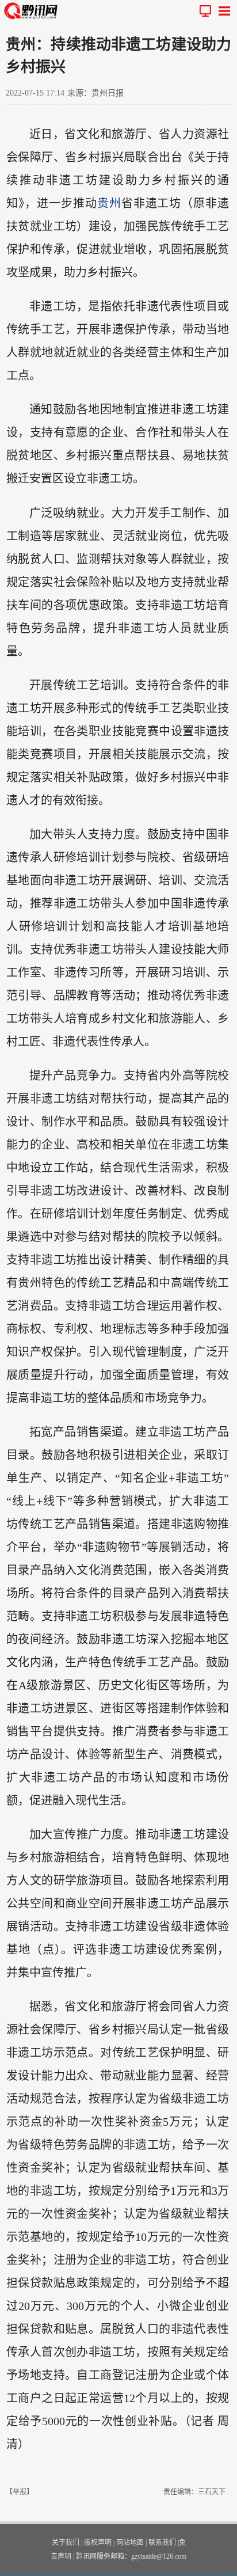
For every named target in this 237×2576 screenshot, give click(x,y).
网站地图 (130, 2543)
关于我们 (66, 2543)
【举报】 (20, 2492)
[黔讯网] (33, 11)
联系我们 (162, 2543)
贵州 (109, 203)
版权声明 (98, 2543)
